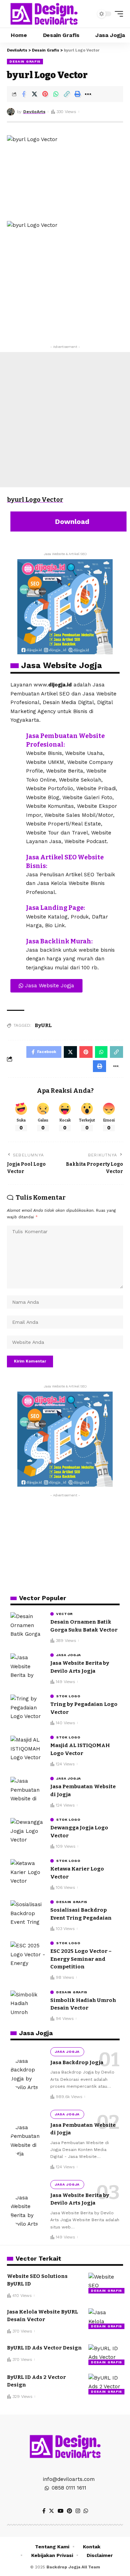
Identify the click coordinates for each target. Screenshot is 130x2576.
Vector (64, 1614)
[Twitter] (51, 2511)
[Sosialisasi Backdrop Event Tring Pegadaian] (28, 1913)
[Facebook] (44, 2511)
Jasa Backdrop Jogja (77, 2062)
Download (71, 521)
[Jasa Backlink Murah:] (16, 942)
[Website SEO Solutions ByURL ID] (106, 2283)
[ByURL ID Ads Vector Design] (106, 2355)
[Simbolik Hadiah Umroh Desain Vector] (28, 2003)
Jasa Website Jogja (62, 665)
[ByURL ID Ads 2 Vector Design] (106, 2384)
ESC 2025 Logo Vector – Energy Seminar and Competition (81, 1959)
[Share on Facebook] (24, 94)
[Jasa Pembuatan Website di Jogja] (28, 1790)
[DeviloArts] (44, 14)
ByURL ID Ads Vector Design (44, 2348)
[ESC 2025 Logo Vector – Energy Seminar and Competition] (28, 1954)
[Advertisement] (65, 420)
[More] (88, 94)
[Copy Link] (67, 94)
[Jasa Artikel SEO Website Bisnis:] (16, 858)
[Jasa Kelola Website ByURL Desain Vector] (106, 2319)
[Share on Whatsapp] (56, 94)
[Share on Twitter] (34, 94)
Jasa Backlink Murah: (59, 941)
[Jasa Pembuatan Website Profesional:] (16, 737)
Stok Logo (68, 1696)
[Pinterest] (70, 2511)
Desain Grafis (25, 61)
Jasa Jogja (69, 1655)
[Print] (77, 94)
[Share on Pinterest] (45, 94)
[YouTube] (60, 2511)
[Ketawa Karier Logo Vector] (28, 1872)
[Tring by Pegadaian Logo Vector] (28, 1707)
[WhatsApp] (86, 2511)
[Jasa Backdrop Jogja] (28, 2074)
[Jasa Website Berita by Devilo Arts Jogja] (28, 1666)
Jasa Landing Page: (55, 908)
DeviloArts (34, 112)
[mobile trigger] (117, 14)
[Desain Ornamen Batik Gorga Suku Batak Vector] (28, 1625)
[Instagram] (78, 2511)
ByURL (43, 1025)
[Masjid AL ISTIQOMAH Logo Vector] (28, 1749)
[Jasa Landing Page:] (16, 909)
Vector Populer (43, 1598)
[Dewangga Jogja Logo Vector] (28, 1831)
